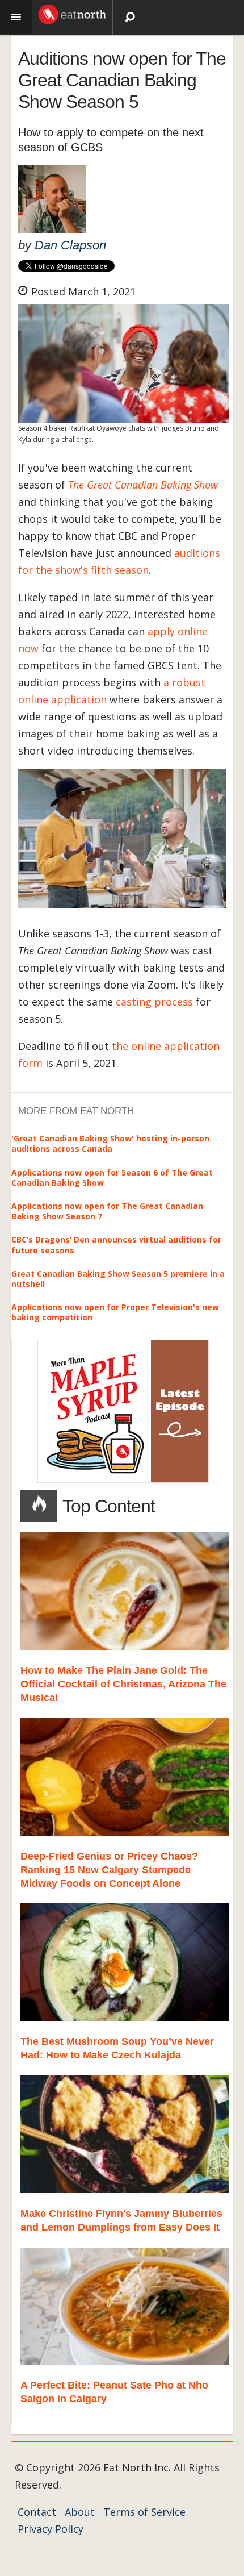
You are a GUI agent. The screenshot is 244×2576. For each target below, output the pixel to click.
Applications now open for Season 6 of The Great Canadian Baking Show (112, 1177)
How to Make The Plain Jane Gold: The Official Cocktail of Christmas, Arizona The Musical (123, 1684)
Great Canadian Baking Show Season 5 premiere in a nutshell (118, 1279)
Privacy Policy (51, 2529)
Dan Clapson (70, 245)
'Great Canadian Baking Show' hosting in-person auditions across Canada (110, 1143)
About (80, 2512)
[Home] (72, 13)
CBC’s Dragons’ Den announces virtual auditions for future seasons (116, 1245)
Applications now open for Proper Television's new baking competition (115, 1312)
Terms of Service (144, 2512)
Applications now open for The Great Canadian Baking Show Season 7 (107, 1211)
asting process (157, 1002)
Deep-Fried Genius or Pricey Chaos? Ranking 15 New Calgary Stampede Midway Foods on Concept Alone (109, 1870)
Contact (37, 2512)
